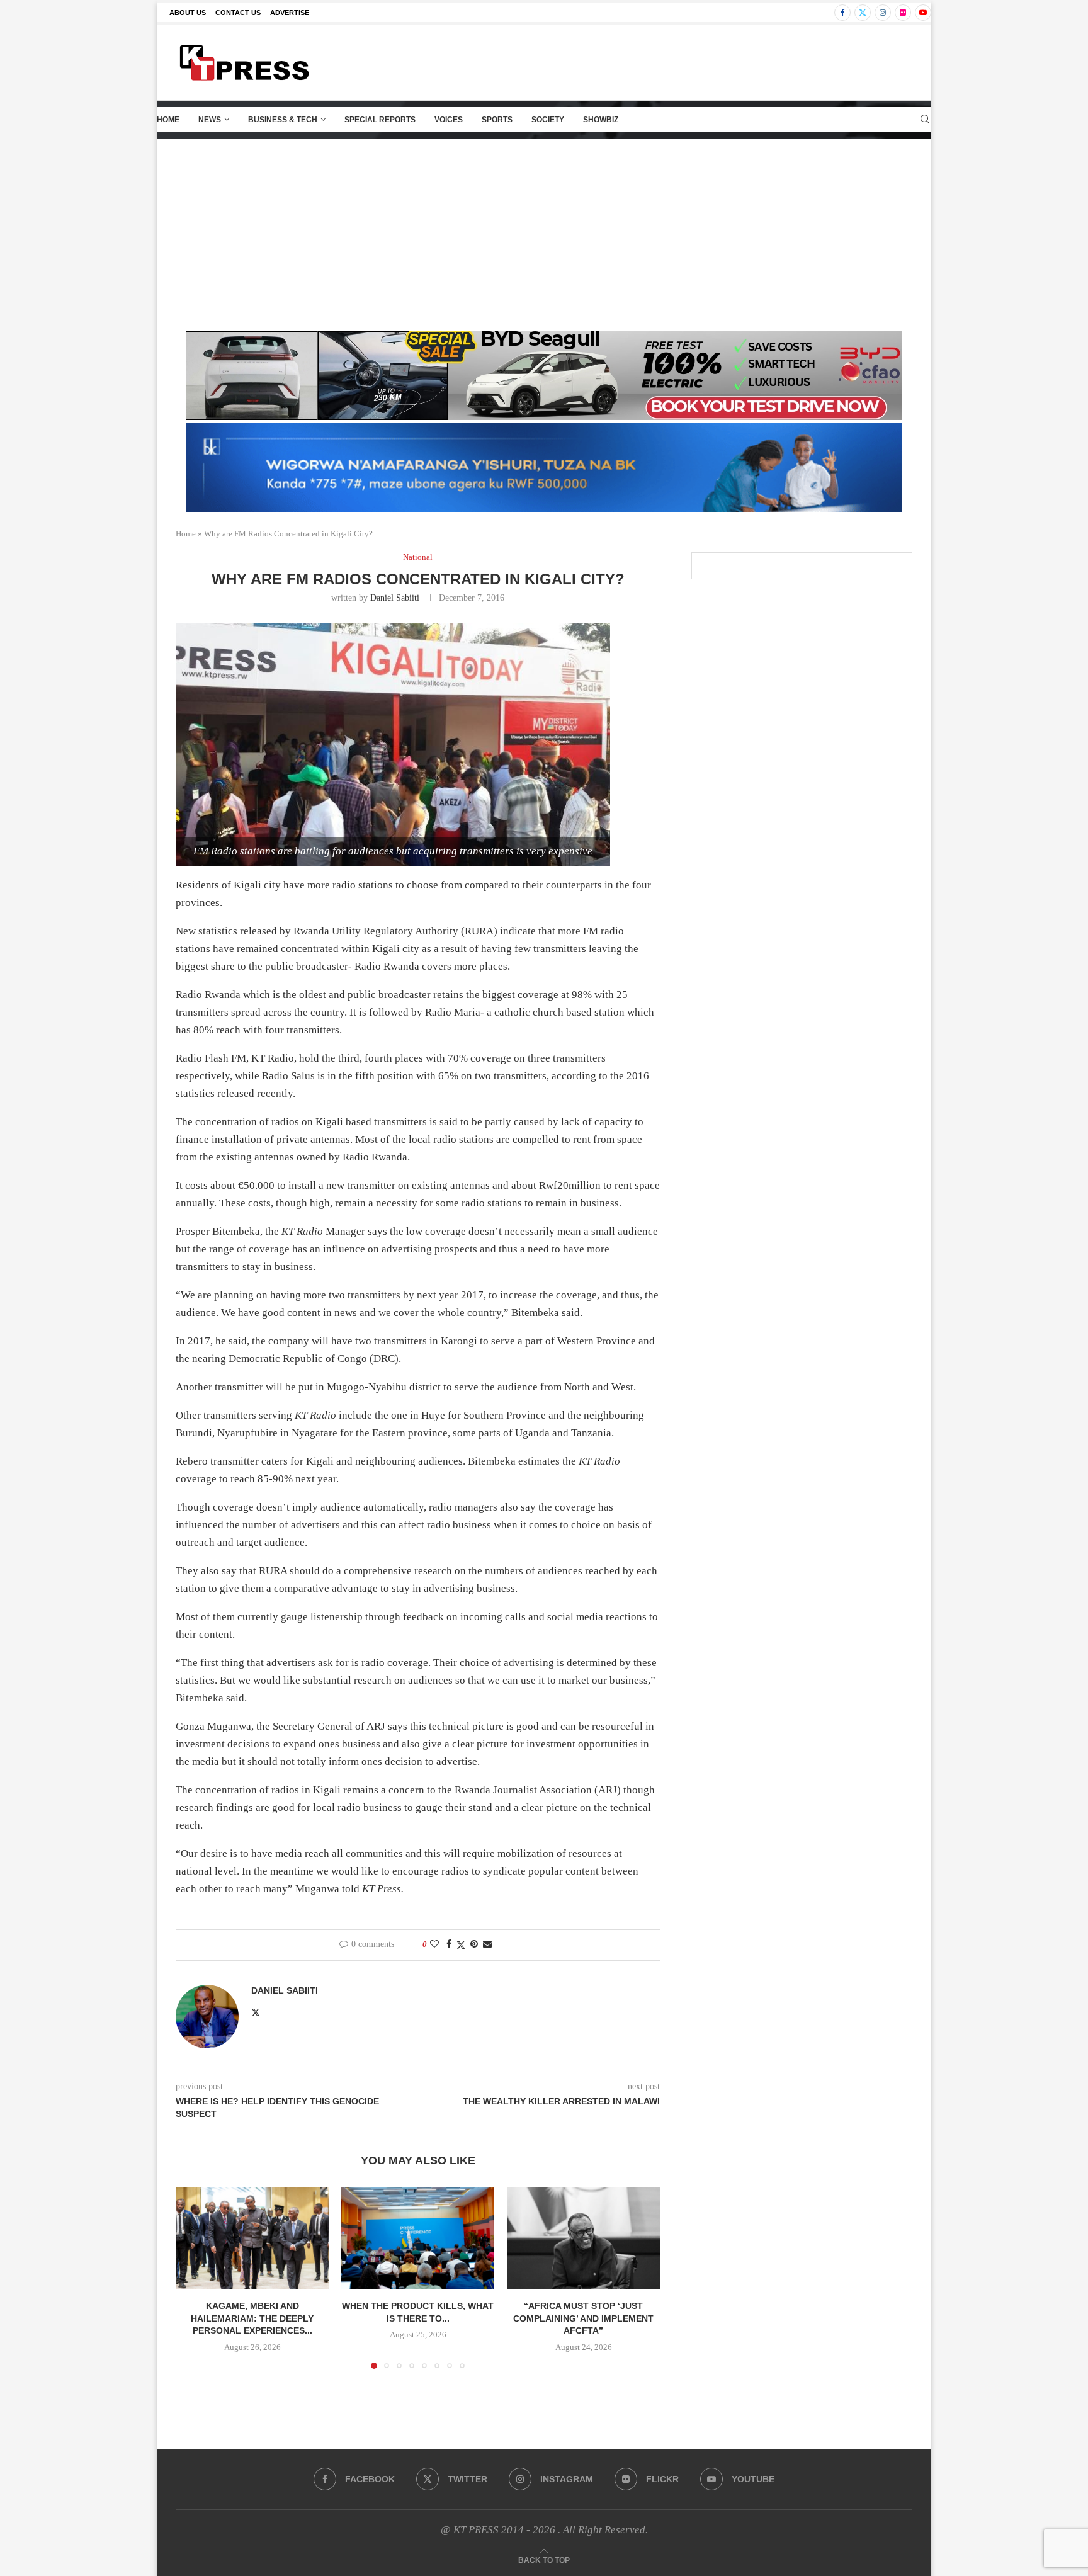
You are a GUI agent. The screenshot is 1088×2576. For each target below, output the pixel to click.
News (210, 120)
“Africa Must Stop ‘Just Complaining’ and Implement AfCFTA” (583, 2318)
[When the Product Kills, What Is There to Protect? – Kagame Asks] (418, 2238)
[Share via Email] (487, 1944)
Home (168, 120)
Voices (449, 120)
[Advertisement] (544, 234)
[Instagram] (883, 13)
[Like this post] (434, 1944)
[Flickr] (903, 13)
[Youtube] (923, 13)
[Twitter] (863, 13)
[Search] (925, 120)
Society (548, 120)
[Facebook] (842, 13)
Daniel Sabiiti (395, 598)
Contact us (238, 13)
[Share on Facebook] (449, 1944)
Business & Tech (283, 120)
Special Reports (380, 120)
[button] (193, 2278)
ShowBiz (601, 120)
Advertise (290, 13)
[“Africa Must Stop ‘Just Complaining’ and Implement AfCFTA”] (583, 2238)
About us (188, 13)
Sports (497, 120)
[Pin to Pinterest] (474, 1944)
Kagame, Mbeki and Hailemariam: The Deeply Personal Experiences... (252, 2318)
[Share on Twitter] (461, 1945)
